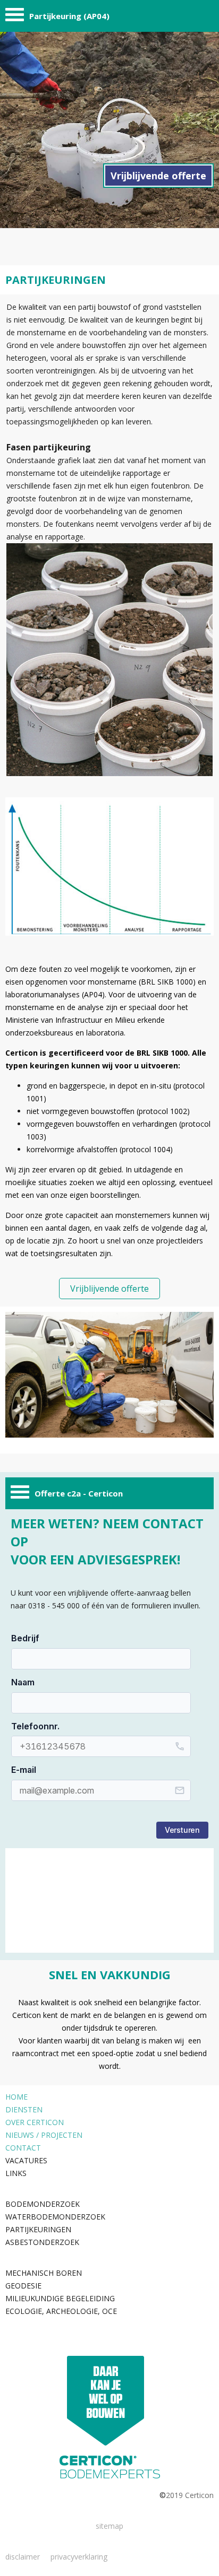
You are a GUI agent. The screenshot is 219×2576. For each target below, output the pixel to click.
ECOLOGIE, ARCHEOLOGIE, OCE (61, 2311)
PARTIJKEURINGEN (38, 2229)
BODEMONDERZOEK (43, 2204)
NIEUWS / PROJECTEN (44, 2135)
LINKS (16, 2173)
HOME (16, 2097)
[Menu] (15, 17)
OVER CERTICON (35, 2122)
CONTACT (23, 2148)
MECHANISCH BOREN (44, 2273)
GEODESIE (23, 2286)
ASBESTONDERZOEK (42, 2242)
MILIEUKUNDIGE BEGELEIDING (60, 2298)
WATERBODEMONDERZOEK (55, 2217)
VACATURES (26, 2160)
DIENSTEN (24, 2109)
